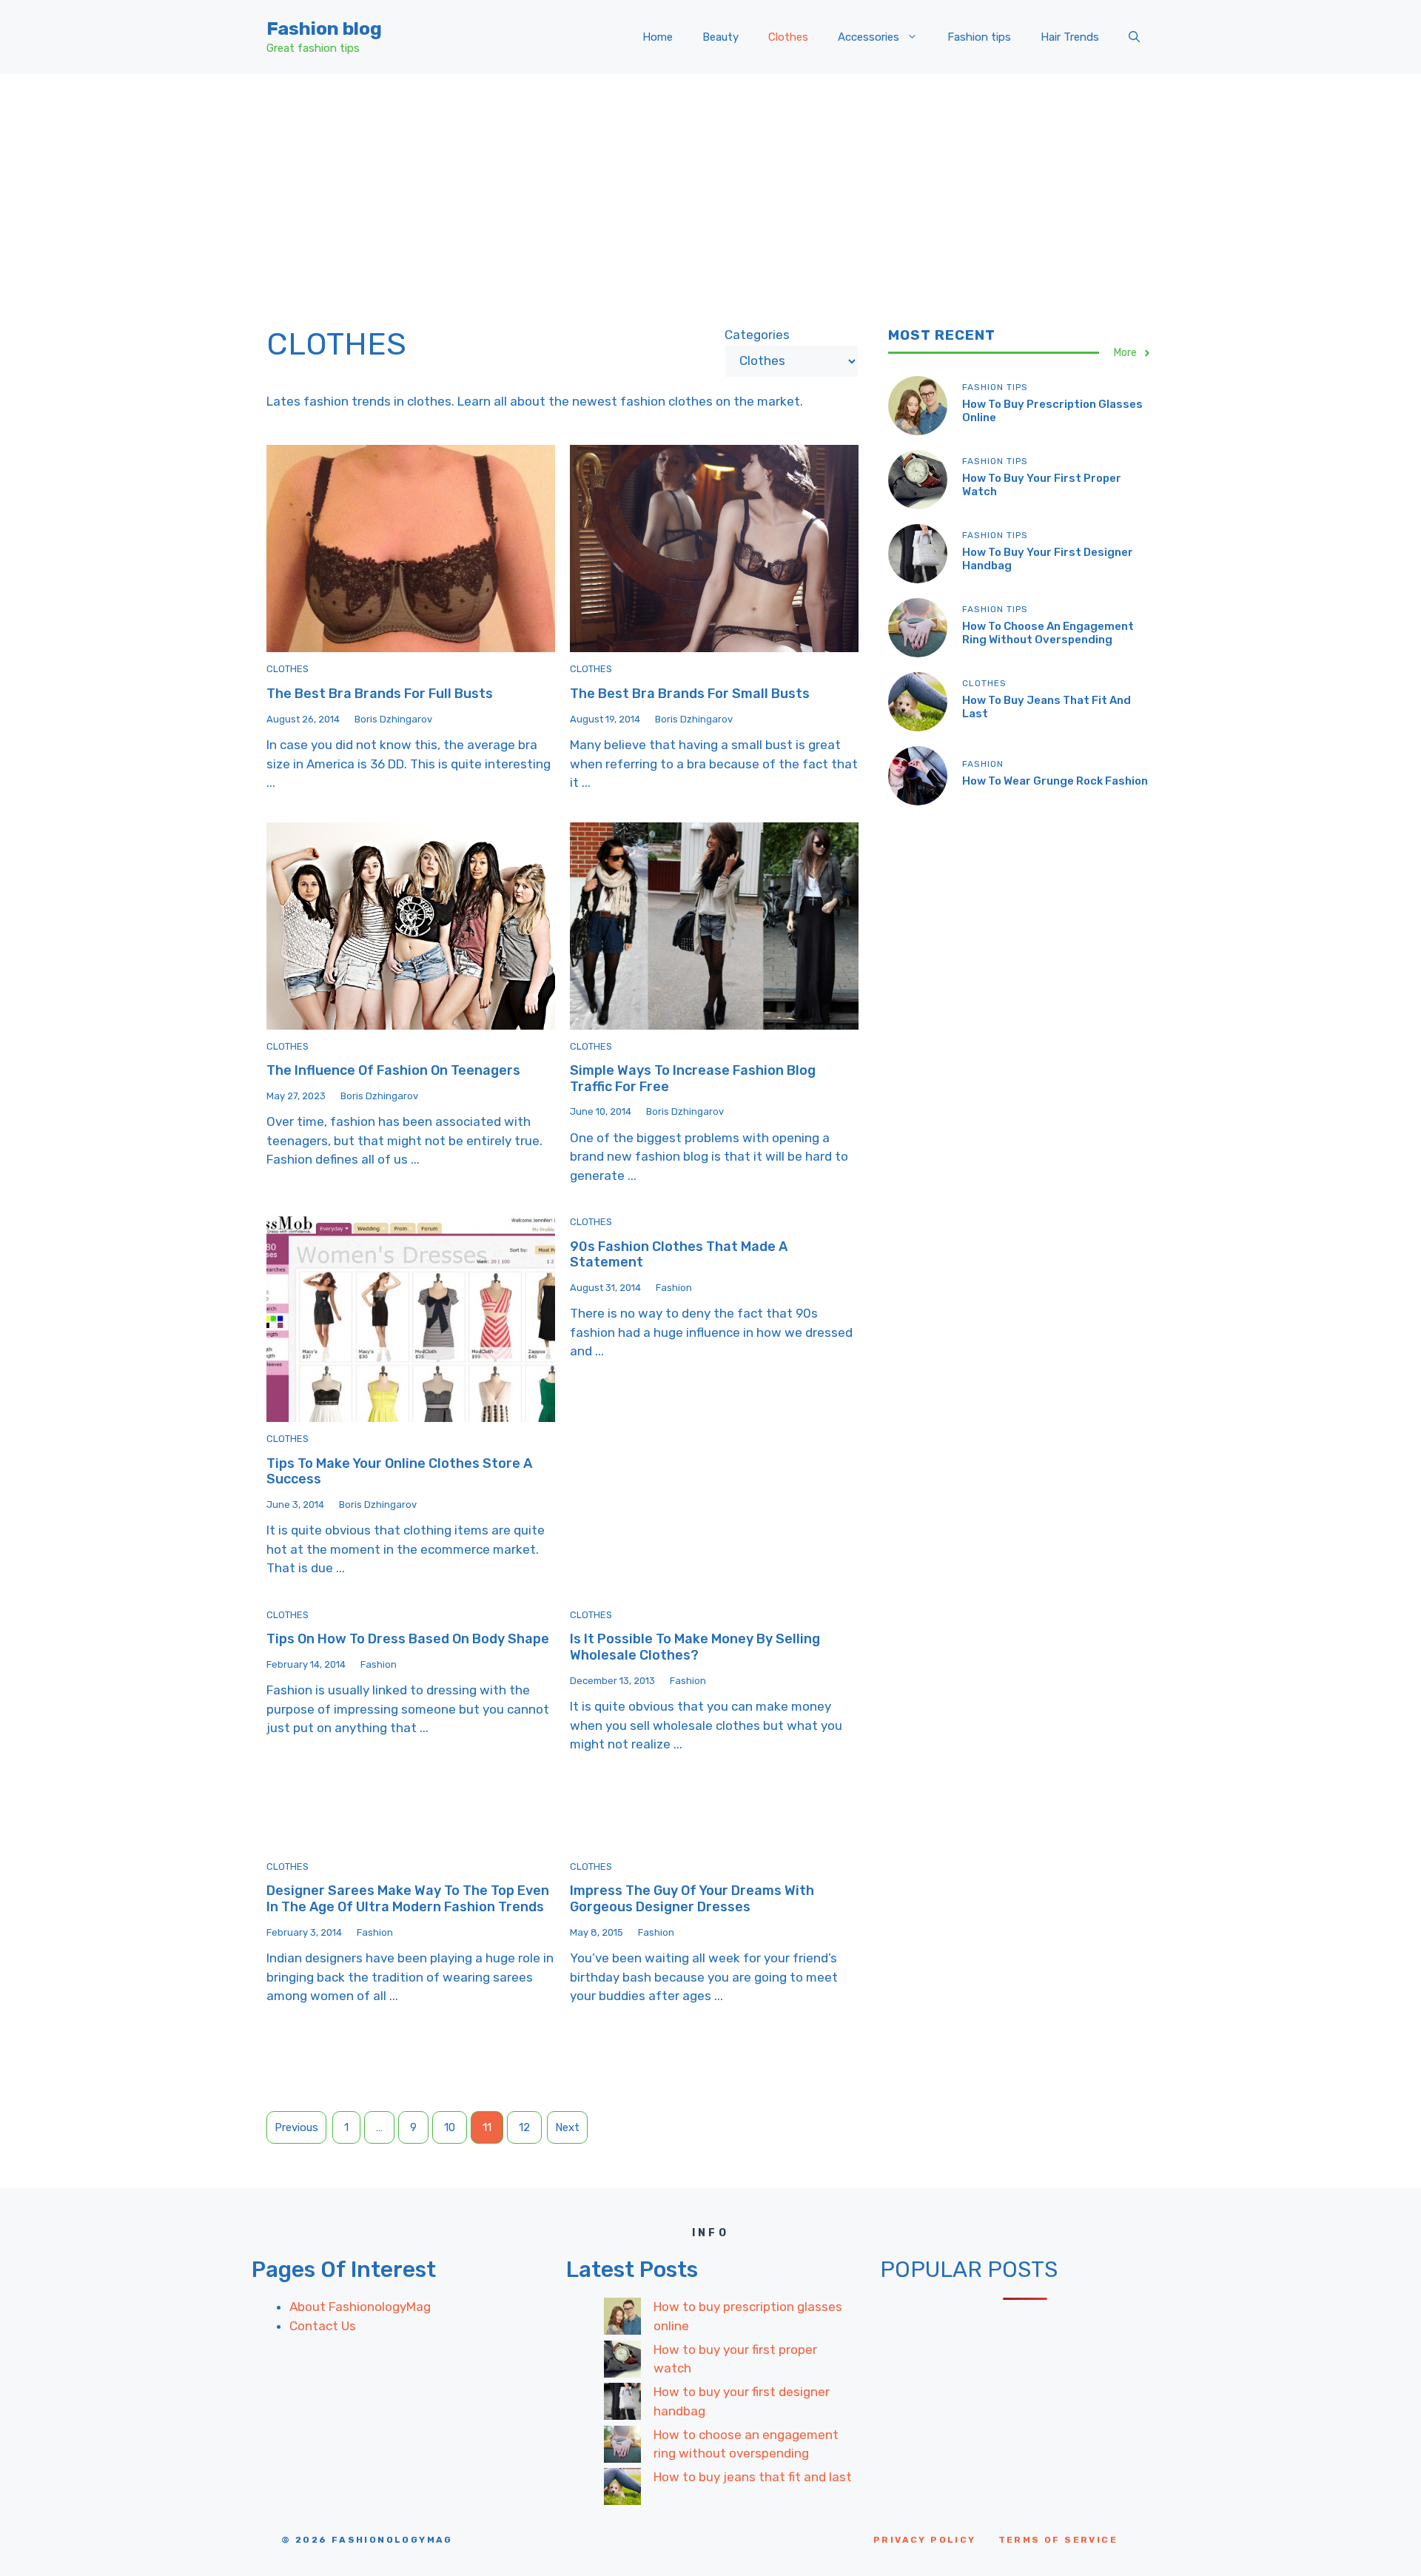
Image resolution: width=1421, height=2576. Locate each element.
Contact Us (323, 2326)
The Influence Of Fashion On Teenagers (393, 1070)
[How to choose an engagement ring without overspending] (622, 2447)
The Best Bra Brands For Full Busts (380, 694)
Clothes (788, 37)
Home (658, 37)
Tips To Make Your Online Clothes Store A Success (399, 1472)
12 (524, 2127)
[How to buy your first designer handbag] (622, 2404)
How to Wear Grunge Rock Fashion (1055, 781)
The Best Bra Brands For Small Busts (690, 694)
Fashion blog (324, 28)
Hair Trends (1070, 37)
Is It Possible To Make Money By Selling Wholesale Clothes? (695, 1647)
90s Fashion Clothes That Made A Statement (679, 1255)
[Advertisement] (710, 185)
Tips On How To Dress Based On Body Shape (408, 1639)
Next (567, 2127)
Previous (296, 2127)
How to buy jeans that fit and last (753, 2477)
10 (450, 2127)
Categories (757, 335)
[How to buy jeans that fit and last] (622, 2489)
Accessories (869, 37)
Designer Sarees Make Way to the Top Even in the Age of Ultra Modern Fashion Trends (408, 1899)
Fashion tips (979, 37)
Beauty (720, 37)
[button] (1134, 37)
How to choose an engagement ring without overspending (1048, 633)
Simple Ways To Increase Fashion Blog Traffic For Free (693, 1079)
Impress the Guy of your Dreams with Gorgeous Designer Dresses (692, 1899)
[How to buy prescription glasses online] (622, 2319)
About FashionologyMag (360, 2307)
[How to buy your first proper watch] (622, 2362)
